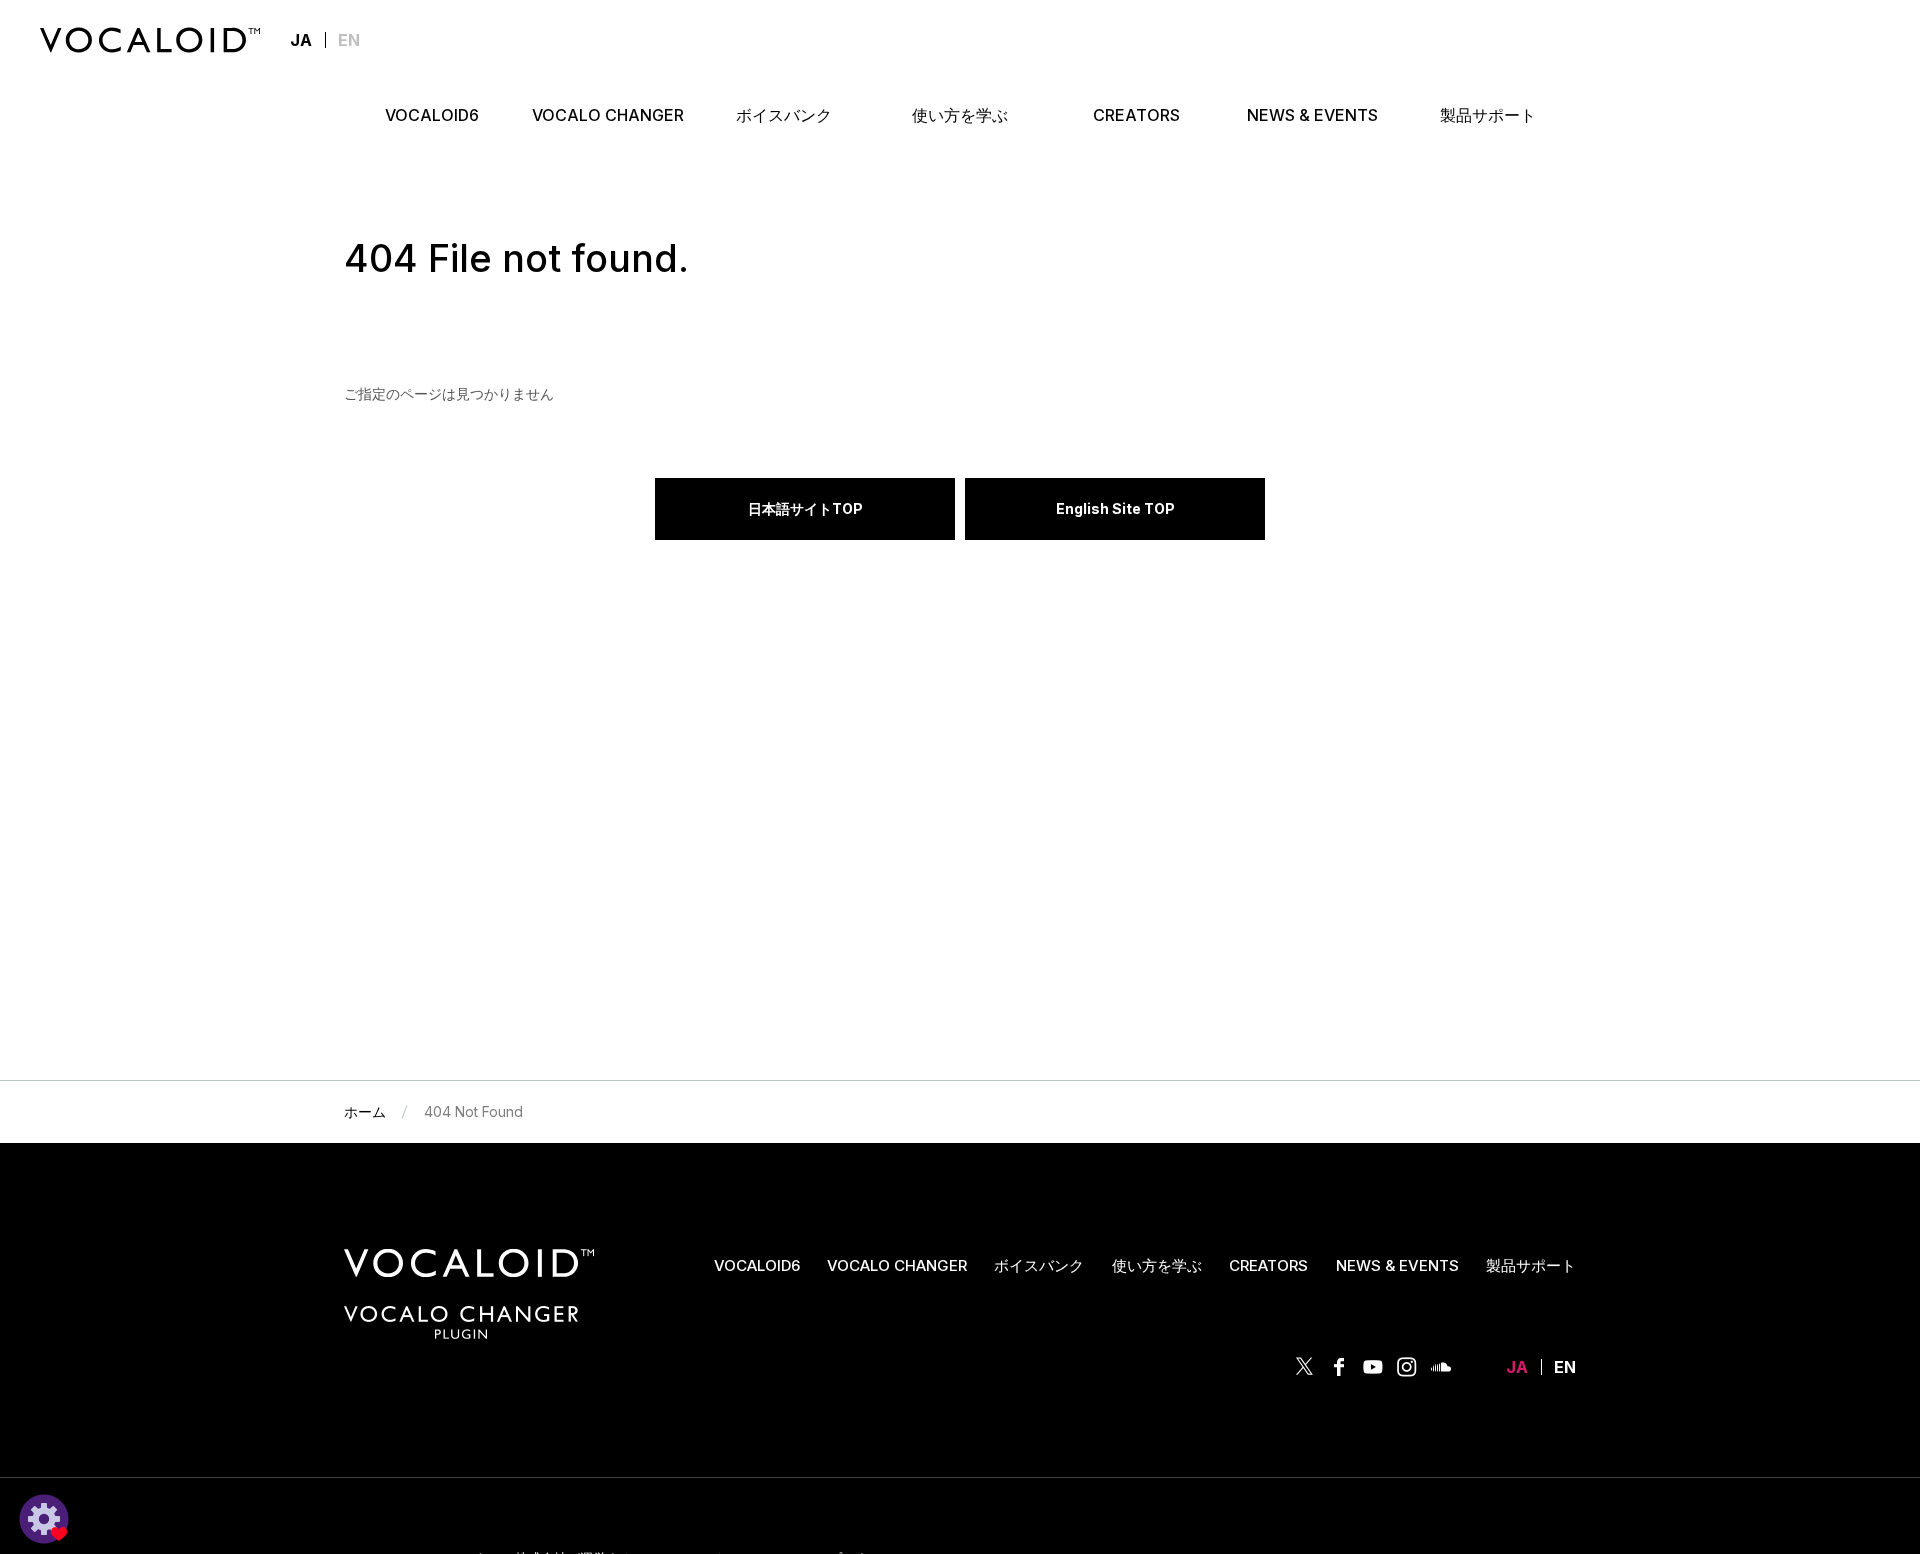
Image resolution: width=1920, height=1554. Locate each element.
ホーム (365, 1111)
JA (1517, 1367)
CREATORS (1268, 1265)
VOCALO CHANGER (897, 1265)
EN (349, 40)
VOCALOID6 (757, 1265)
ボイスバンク (1039, 1265)
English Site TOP (1115, 508)
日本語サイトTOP (805, 508)
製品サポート (1531, 1265)
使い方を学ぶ (1157, 1265)
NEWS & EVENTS (1397, 1265)
